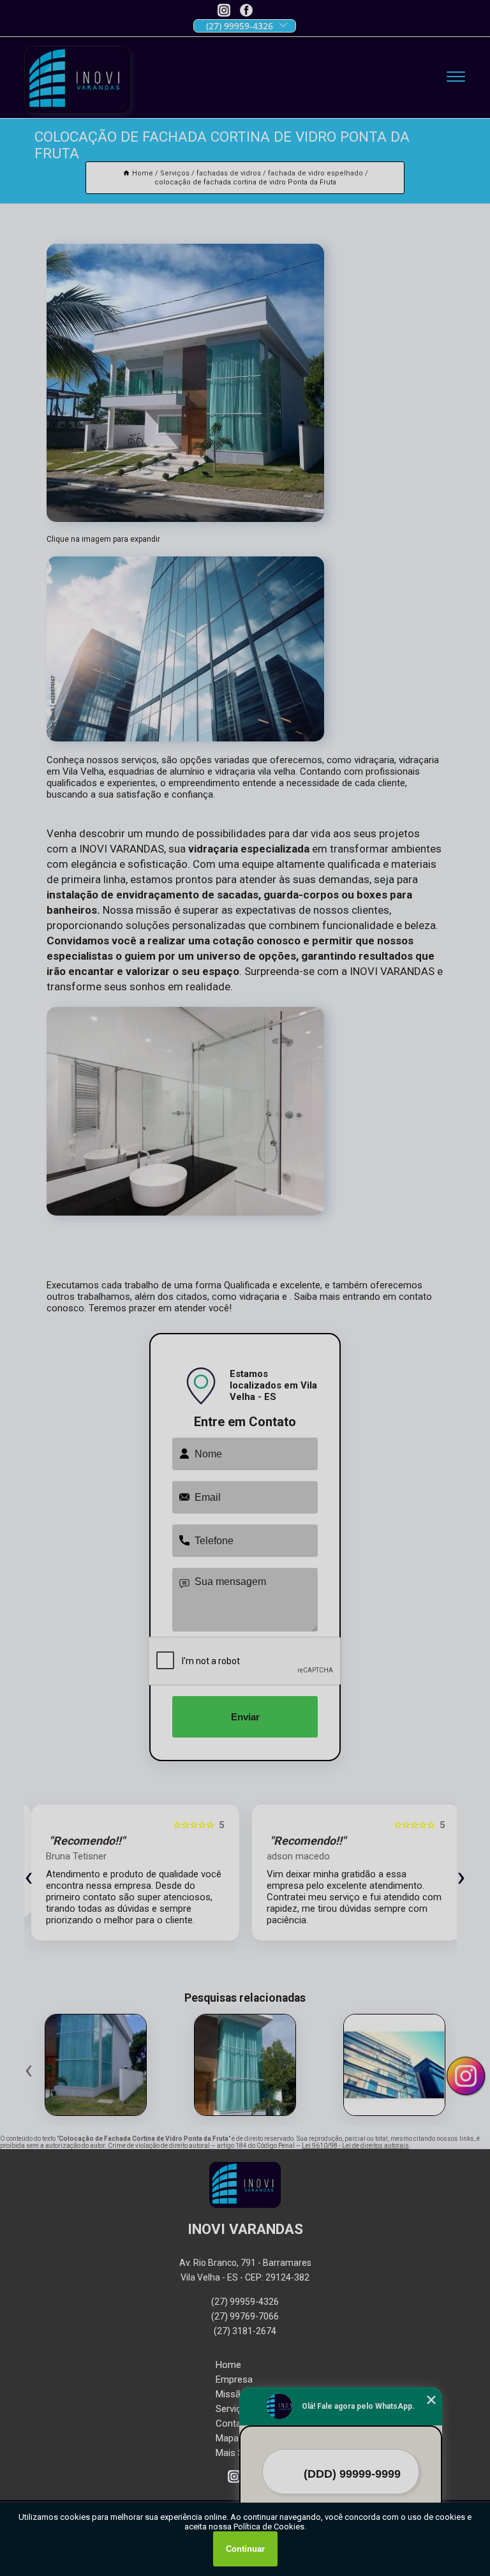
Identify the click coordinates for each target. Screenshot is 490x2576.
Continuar (245, 2549)
